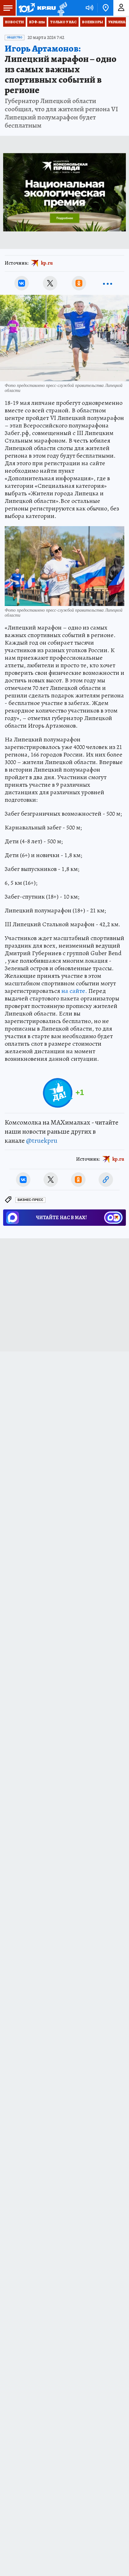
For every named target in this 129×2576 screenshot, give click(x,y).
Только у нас (63, 22)
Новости (14, 22)
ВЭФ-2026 (37, 22)
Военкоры (93, 22)
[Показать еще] (107, 283)
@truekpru (42, 1141)
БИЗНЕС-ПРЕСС (30, 1200)
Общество (15, 37)
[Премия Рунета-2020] (62, 8)
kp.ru (47, 263)
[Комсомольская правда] (37, 8)
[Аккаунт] (121, 8)
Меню (8, 8)
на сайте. (74, 991)
